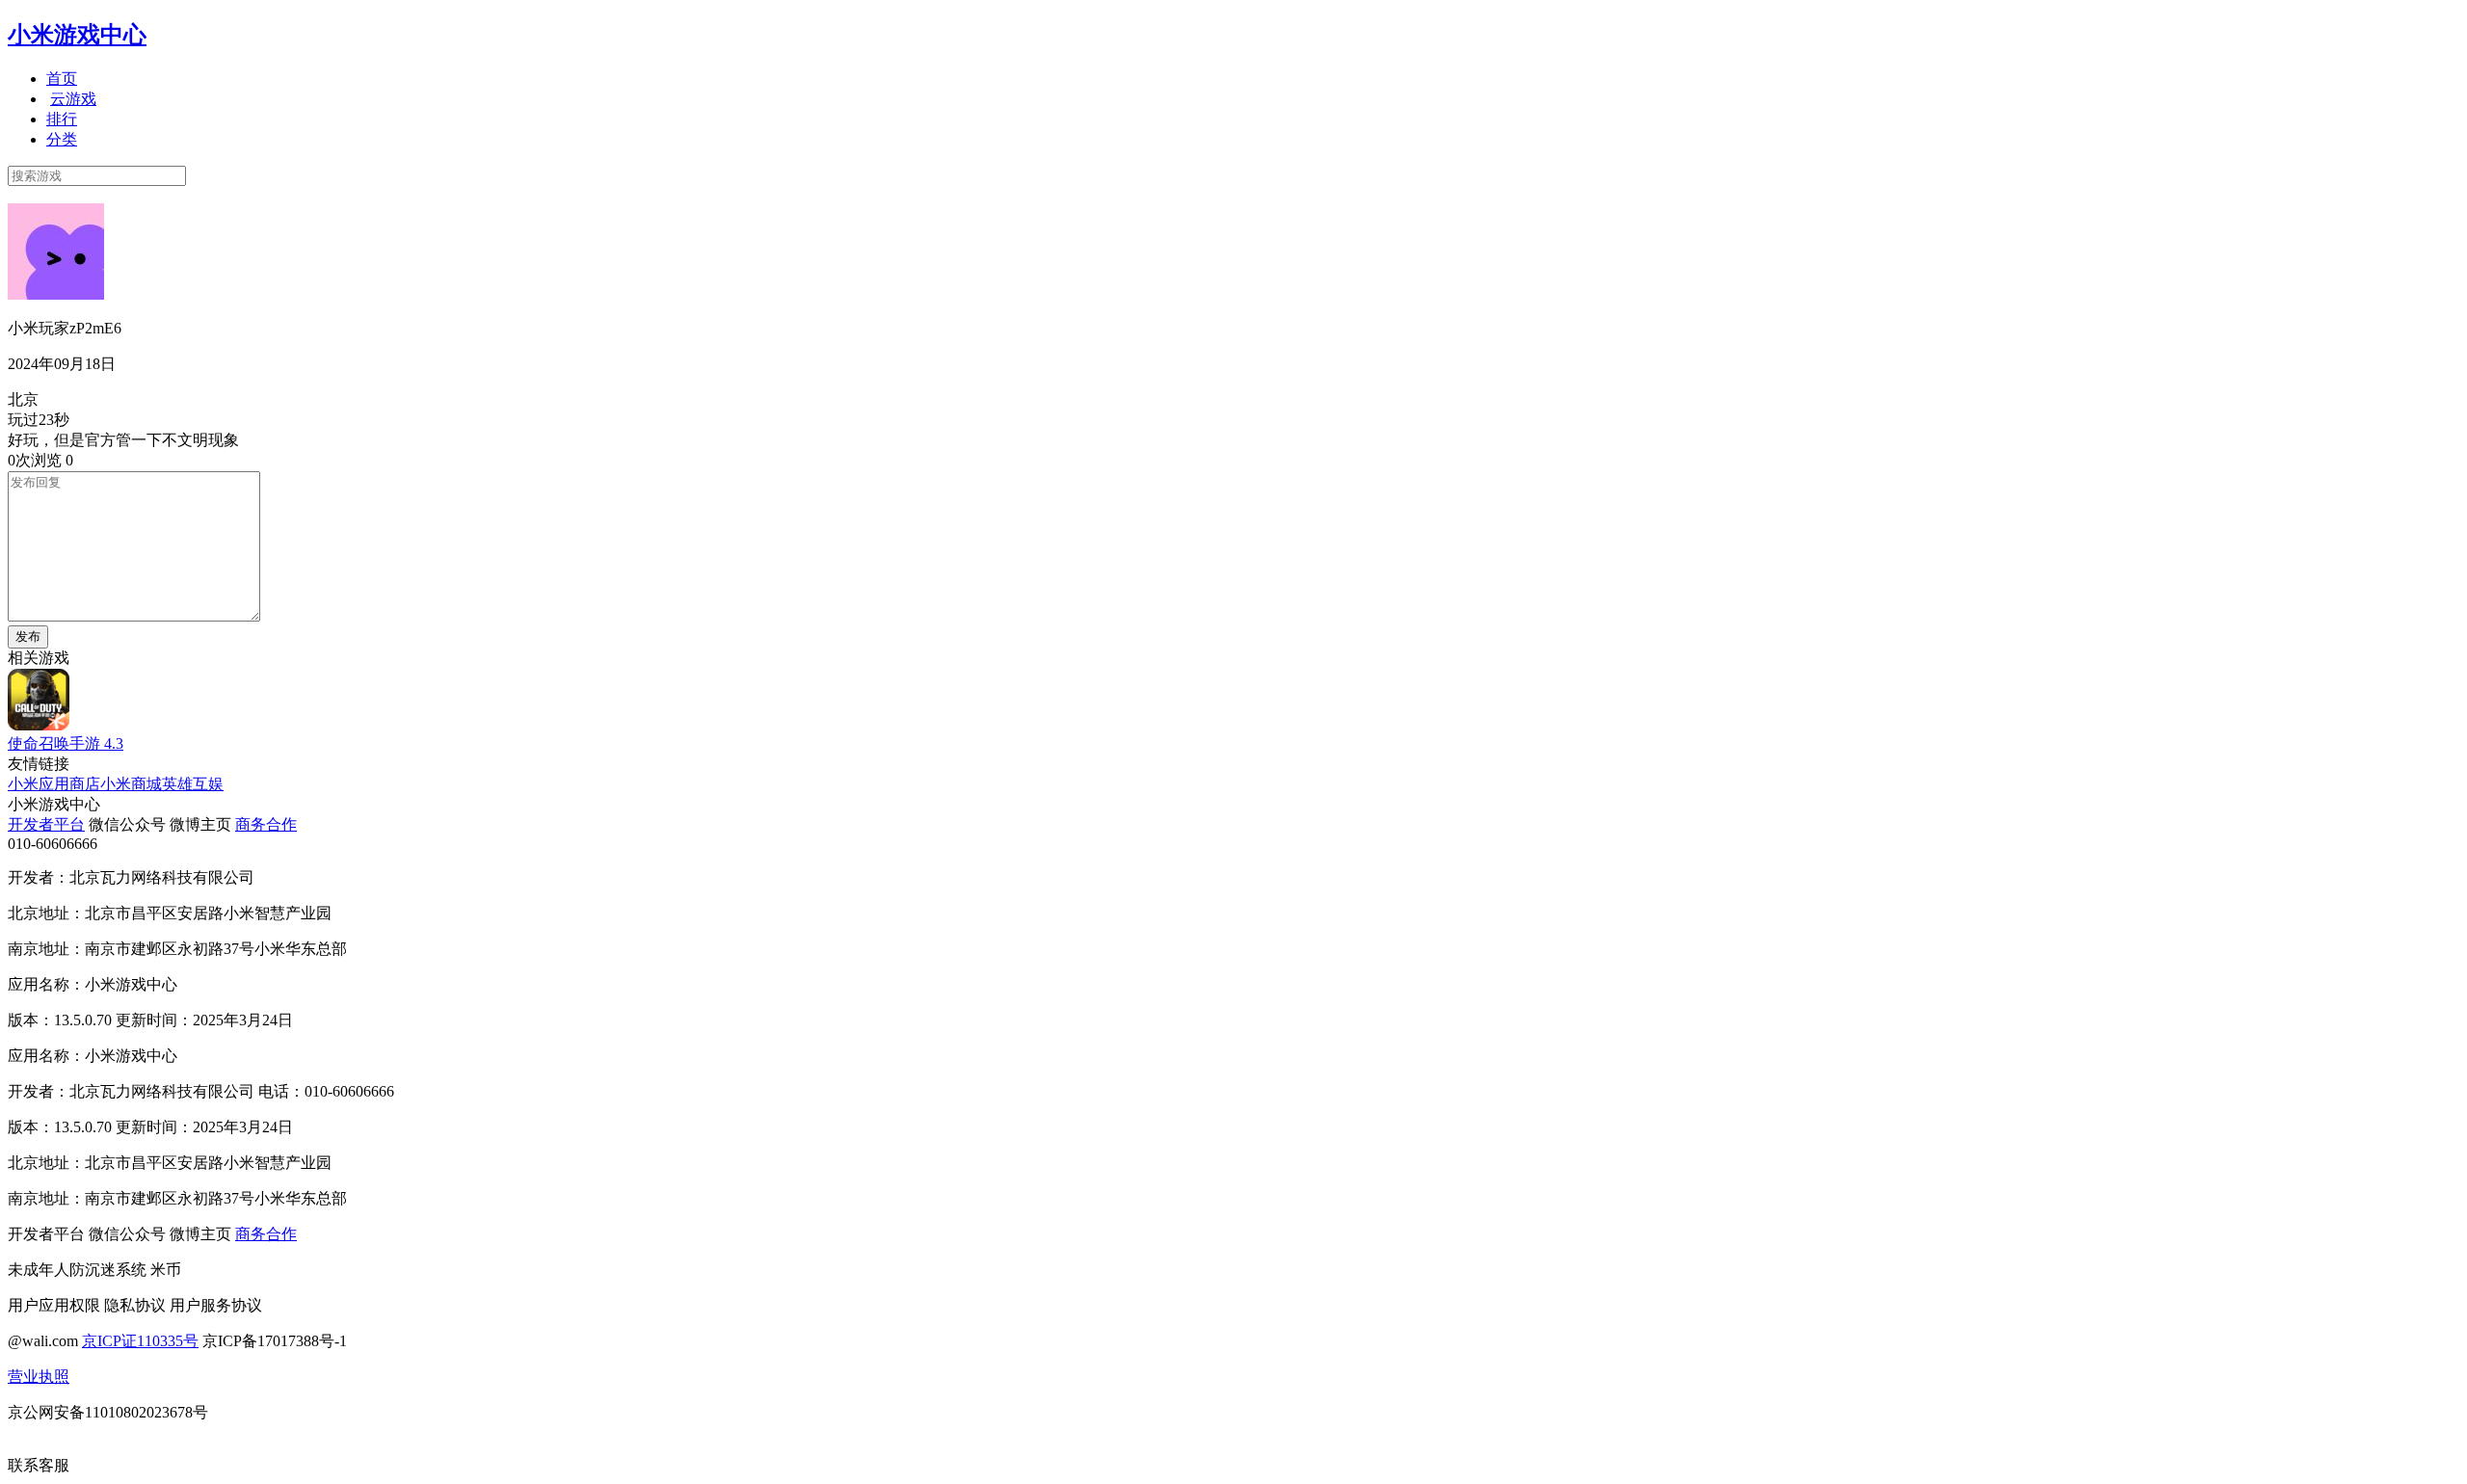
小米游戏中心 (77, 35)
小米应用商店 (54, 784)
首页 (62, 79)
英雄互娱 (193, 784)
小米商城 (131, 784)
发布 (28, 636)
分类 (62, 139)
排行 (62, 119)
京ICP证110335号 (140, 1341)
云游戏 (73, 99)
